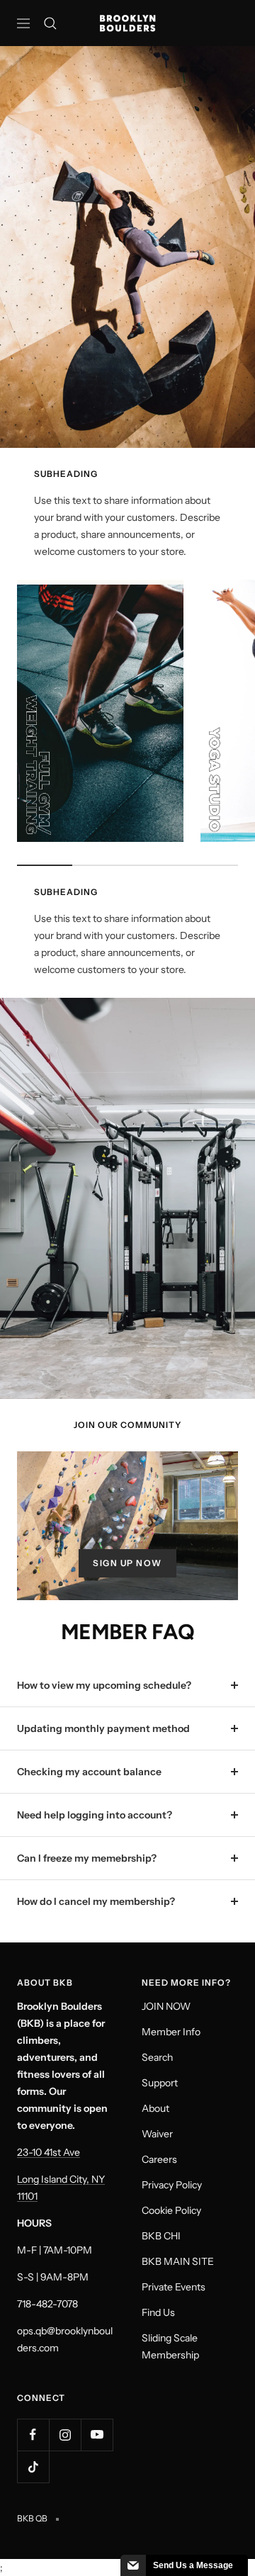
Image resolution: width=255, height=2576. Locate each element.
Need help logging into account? (95, 1815)
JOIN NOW (166, 2006)
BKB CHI (161, 2236)
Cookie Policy (171, 2210)
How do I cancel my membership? (96, 1901)
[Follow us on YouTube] (97, 2435)
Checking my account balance (89, 1772)
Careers (159, 2159)
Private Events (174, 2287)
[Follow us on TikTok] (33, 2467)
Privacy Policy (172, 2185)
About (155, 2108)
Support (160, 2083)
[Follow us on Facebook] (33, 2435)
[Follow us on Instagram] (65, 2435)
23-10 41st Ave (49, 2152)
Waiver (157, 2134)
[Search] (50, 23)
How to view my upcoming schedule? (104, 1685)
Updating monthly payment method (103, 1728)
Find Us (158, 2312)
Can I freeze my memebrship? (87, 1858)
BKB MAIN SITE (178, 2261)
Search (157, 2057)
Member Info (171, 2032)
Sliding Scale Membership (170, 2346)
